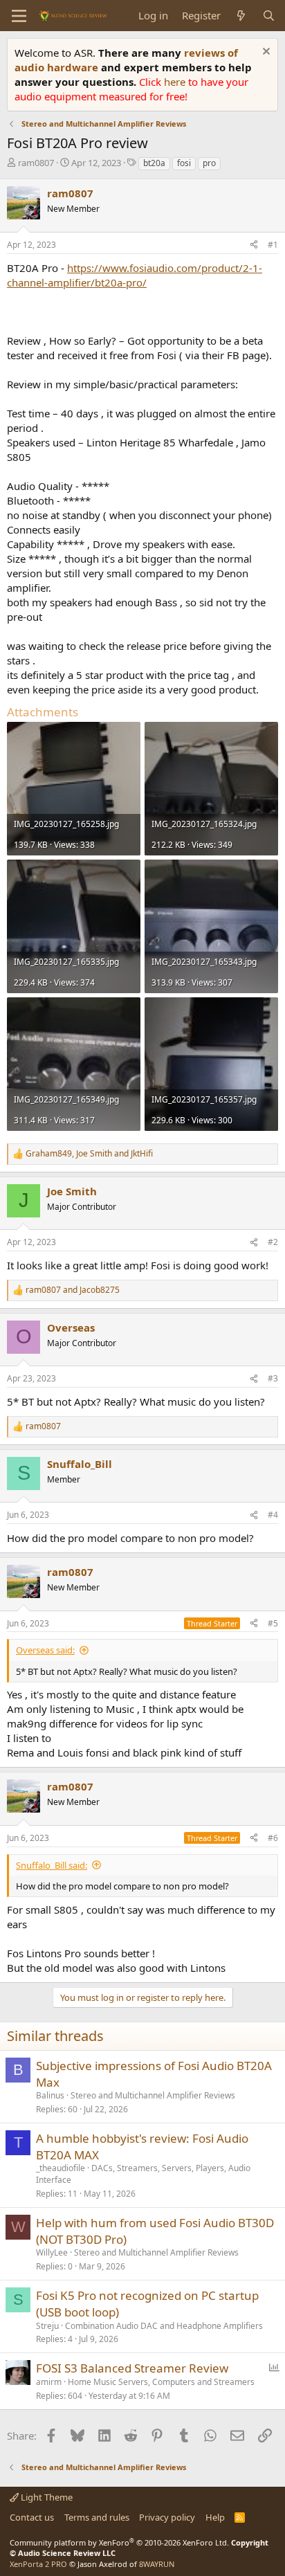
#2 (273, 1242)
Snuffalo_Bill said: (52, 1865)
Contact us (32, 2517)
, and (89, 1154)
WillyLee (52, 2252)
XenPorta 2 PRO (38, 2564)
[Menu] (19, 16)
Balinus (50, 2095)
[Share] (254, 245)
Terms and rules (97, 2517)
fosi (184, 163)
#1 (273, 245)
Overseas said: (45, 1650)
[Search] (269, 16)
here (176, 82)
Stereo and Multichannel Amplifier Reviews (153, 2095)
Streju (47, 2326)
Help (215, 2517)
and (73, 1290)
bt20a (154, 163)
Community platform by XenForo (119, 2542)
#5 (273, 1623)
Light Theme (46, 2497)
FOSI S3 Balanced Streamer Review (132, 2368)
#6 (273, 1838)
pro (209, 163)
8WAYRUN (157, 2564)
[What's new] (241, 16)
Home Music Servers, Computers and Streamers (161, 2382)
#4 (273, 1515)
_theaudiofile (61, 2168)
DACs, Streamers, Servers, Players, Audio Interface (143, 2174)
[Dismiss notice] (265, 53)
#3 (273, 1378)
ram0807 (36, 163)
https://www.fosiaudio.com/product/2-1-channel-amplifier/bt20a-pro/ (135, 275)
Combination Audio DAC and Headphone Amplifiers (164, 2326)
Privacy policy (167, 2517)
